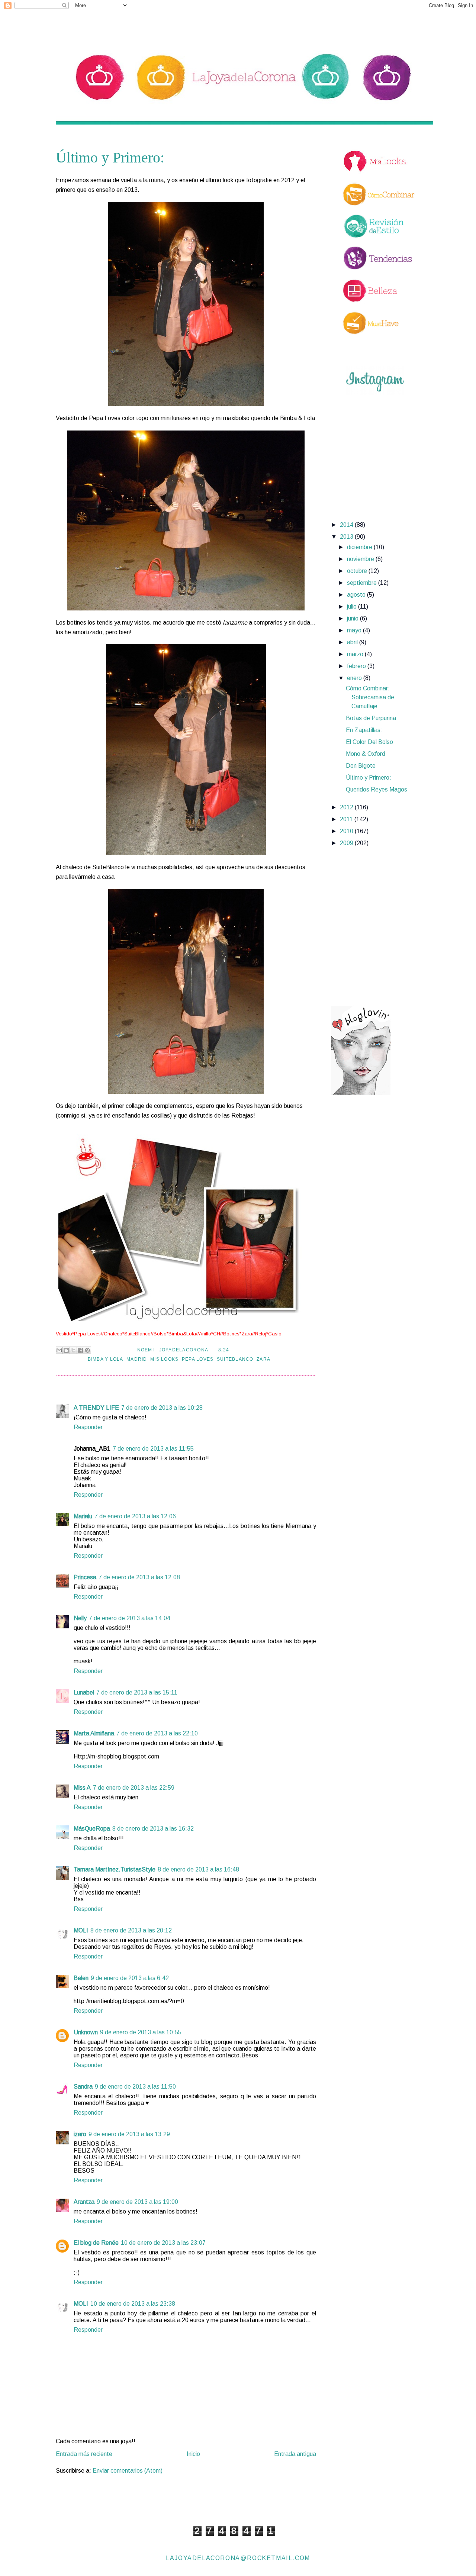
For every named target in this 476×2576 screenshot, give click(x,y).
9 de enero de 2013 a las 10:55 (141, 2032)
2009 (347, 843)
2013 (347, 537)
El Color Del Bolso (369, 742)
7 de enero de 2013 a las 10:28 (162, 1408)
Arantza (84, 2202)
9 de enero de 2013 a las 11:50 (135, 2087)
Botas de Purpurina (371, 718)
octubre (358, 571)
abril (353, 642)
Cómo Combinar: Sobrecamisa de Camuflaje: (370, 697)
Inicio (193, 2454)
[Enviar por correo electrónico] (59, 1350)
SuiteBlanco (235, 1359)
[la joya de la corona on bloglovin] (361, 1093)
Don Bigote (361, 766)
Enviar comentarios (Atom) (128, 2471)
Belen (81, 1978)
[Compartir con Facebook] (80, 1350)
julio (353, 607)
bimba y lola (106, 1359)
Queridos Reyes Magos (377, 789)
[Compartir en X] (73, 1350)
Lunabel (84, 1692)
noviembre (361, 559)
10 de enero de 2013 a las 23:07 (163, 2243)
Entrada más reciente (84, 2454)
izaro (80, 2134)
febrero (357, 666)
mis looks (164, 1359)
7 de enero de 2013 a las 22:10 (157, 1733)
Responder (88, 1427)
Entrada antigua (295, 2454)
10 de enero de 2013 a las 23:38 (133, 2304)
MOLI (81, 1930)
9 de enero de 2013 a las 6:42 (130, 1978)
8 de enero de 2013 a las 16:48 (198, 1869)
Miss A (82, 1788)
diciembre (360, 547)
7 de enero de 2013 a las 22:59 (134, 1788)
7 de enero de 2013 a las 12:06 (135, 1516)
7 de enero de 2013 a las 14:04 (130, 1618)
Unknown (86, 2032)
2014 (347, 525)
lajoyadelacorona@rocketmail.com (238, 2558)
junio (353, 618)
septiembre (363, 583)
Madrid (137, 1359)
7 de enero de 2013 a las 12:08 (139, 1577)
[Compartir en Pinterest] (87, 1350)
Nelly (80, 1618)
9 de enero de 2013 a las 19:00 (137, 2202)
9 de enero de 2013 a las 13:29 (129, 2134)
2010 (347, 831)
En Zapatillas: (364, 730)
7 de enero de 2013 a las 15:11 (137, 1692)
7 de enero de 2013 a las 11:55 (153, 1449)
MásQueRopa (92, 1829)
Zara (263, 1359)
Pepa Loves (198, 1359)
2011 (347, 819)
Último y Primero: (369, 778)
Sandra (83, 2087)
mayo (355, 630)
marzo (356, 654)
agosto (357, 595)
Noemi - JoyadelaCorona (173, 1350)
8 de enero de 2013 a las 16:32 (153, 1829)
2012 (347, 807)
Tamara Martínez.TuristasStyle (115, 1869)
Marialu (83, 1516)
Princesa (85, 1577)
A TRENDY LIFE (96, 1408)
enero (355, 678)
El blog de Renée (96, 2243)
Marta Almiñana (94, 1733)
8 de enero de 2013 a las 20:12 (131, 1930)
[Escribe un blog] (66, 1350)
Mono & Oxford (366, 754)
